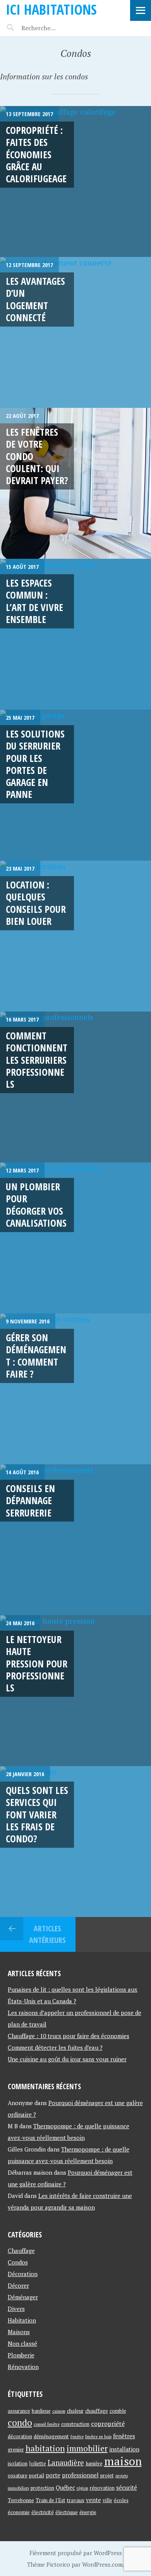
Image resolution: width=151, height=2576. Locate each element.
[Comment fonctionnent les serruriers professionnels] (75, 1087)
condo (20, 2423)
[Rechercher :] (53, 28)
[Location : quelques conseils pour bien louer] (75, 936)
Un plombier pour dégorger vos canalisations (36, 1205)
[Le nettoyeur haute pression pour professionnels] (75, 1691)
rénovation (102, 2488)
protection (42, 2488)
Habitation (22, 2320)
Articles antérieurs (47, 1934)
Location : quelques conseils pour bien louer (36, 903)
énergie (88, 2512)
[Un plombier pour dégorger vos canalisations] (75, 1238)
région (82, 2488)
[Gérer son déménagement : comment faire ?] (75, 1389)
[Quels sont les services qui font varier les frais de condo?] (75, 1842)
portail (37, 2475)
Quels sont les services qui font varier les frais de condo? (37, 1814)
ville (107, 2500)
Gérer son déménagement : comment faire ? (36, 1356)
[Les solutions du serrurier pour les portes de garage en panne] (75, 785)
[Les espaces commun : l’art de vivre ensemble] (75, 634)
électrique (67, 2512)
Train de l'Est (51, 2500)
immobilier (87, 2448)
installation (124, 2449)
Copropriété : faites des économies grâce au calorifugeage (36, 154)
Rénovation (23, 2367)
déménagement (51, 2436)
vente (94, 2500)
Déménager (23, 2297)
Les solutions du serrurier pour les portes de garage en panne (35, 764)
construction (75, 2424)
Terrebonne (21, 2500)
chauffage (97, 2411)
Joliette (38, 2463)
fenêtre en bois (98, 2437)
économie (19, 2512)
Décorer (18, 2285)
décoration (20, 2436)
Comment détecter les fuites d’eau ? (55, 2047)
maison (123, 2461)
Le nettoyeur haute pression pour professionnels (37, 1663)
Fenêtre (77, 2437)
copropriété (108, 2424)
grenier (16, 2449)
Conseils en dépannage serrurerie (30, 1500)
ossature (18, 2475)
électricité (43, 2512)
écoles (121, 2500)
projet (107, 2475)
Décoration (23, 2274)
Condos (18, 2262)
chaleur (75, 2411)
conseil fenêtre (47, 2424)
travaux (76, 2500)
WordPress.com (102, 2564)
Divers (16, 2309)
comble (118, 2411)
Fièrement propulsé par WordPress (76, 2553)
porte (53, 2475)
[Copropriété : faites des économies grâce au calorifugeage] (75, 181)
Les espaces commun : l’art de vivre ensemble (34, 601)
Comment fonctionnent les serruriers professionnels (37, 1060)
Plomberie (21, 2355)
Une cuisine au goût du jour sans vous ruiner (67, 2059)
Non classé (22, 2343)
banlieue (41, 2411)
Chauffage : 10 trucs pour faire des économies (69, 2036)
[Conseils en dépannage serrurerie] (75, 1540)
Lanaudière (66, 2463)
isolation (18, 2463)
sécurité (127, 2488)
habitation (45, 2448)
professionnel (80, 2475)
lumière (94, 2463)
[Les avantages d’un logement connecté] (75, 332)
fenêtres (124, 2436)
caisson (59, 2411)
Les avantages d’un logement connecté (35, 299)
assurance (19, 2411)
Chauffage (21, 2251)
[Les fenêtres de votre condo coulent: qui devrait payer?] (75, 483)
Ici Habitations (51, 9)
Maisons (19, 2332)
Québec (65, 2488)
